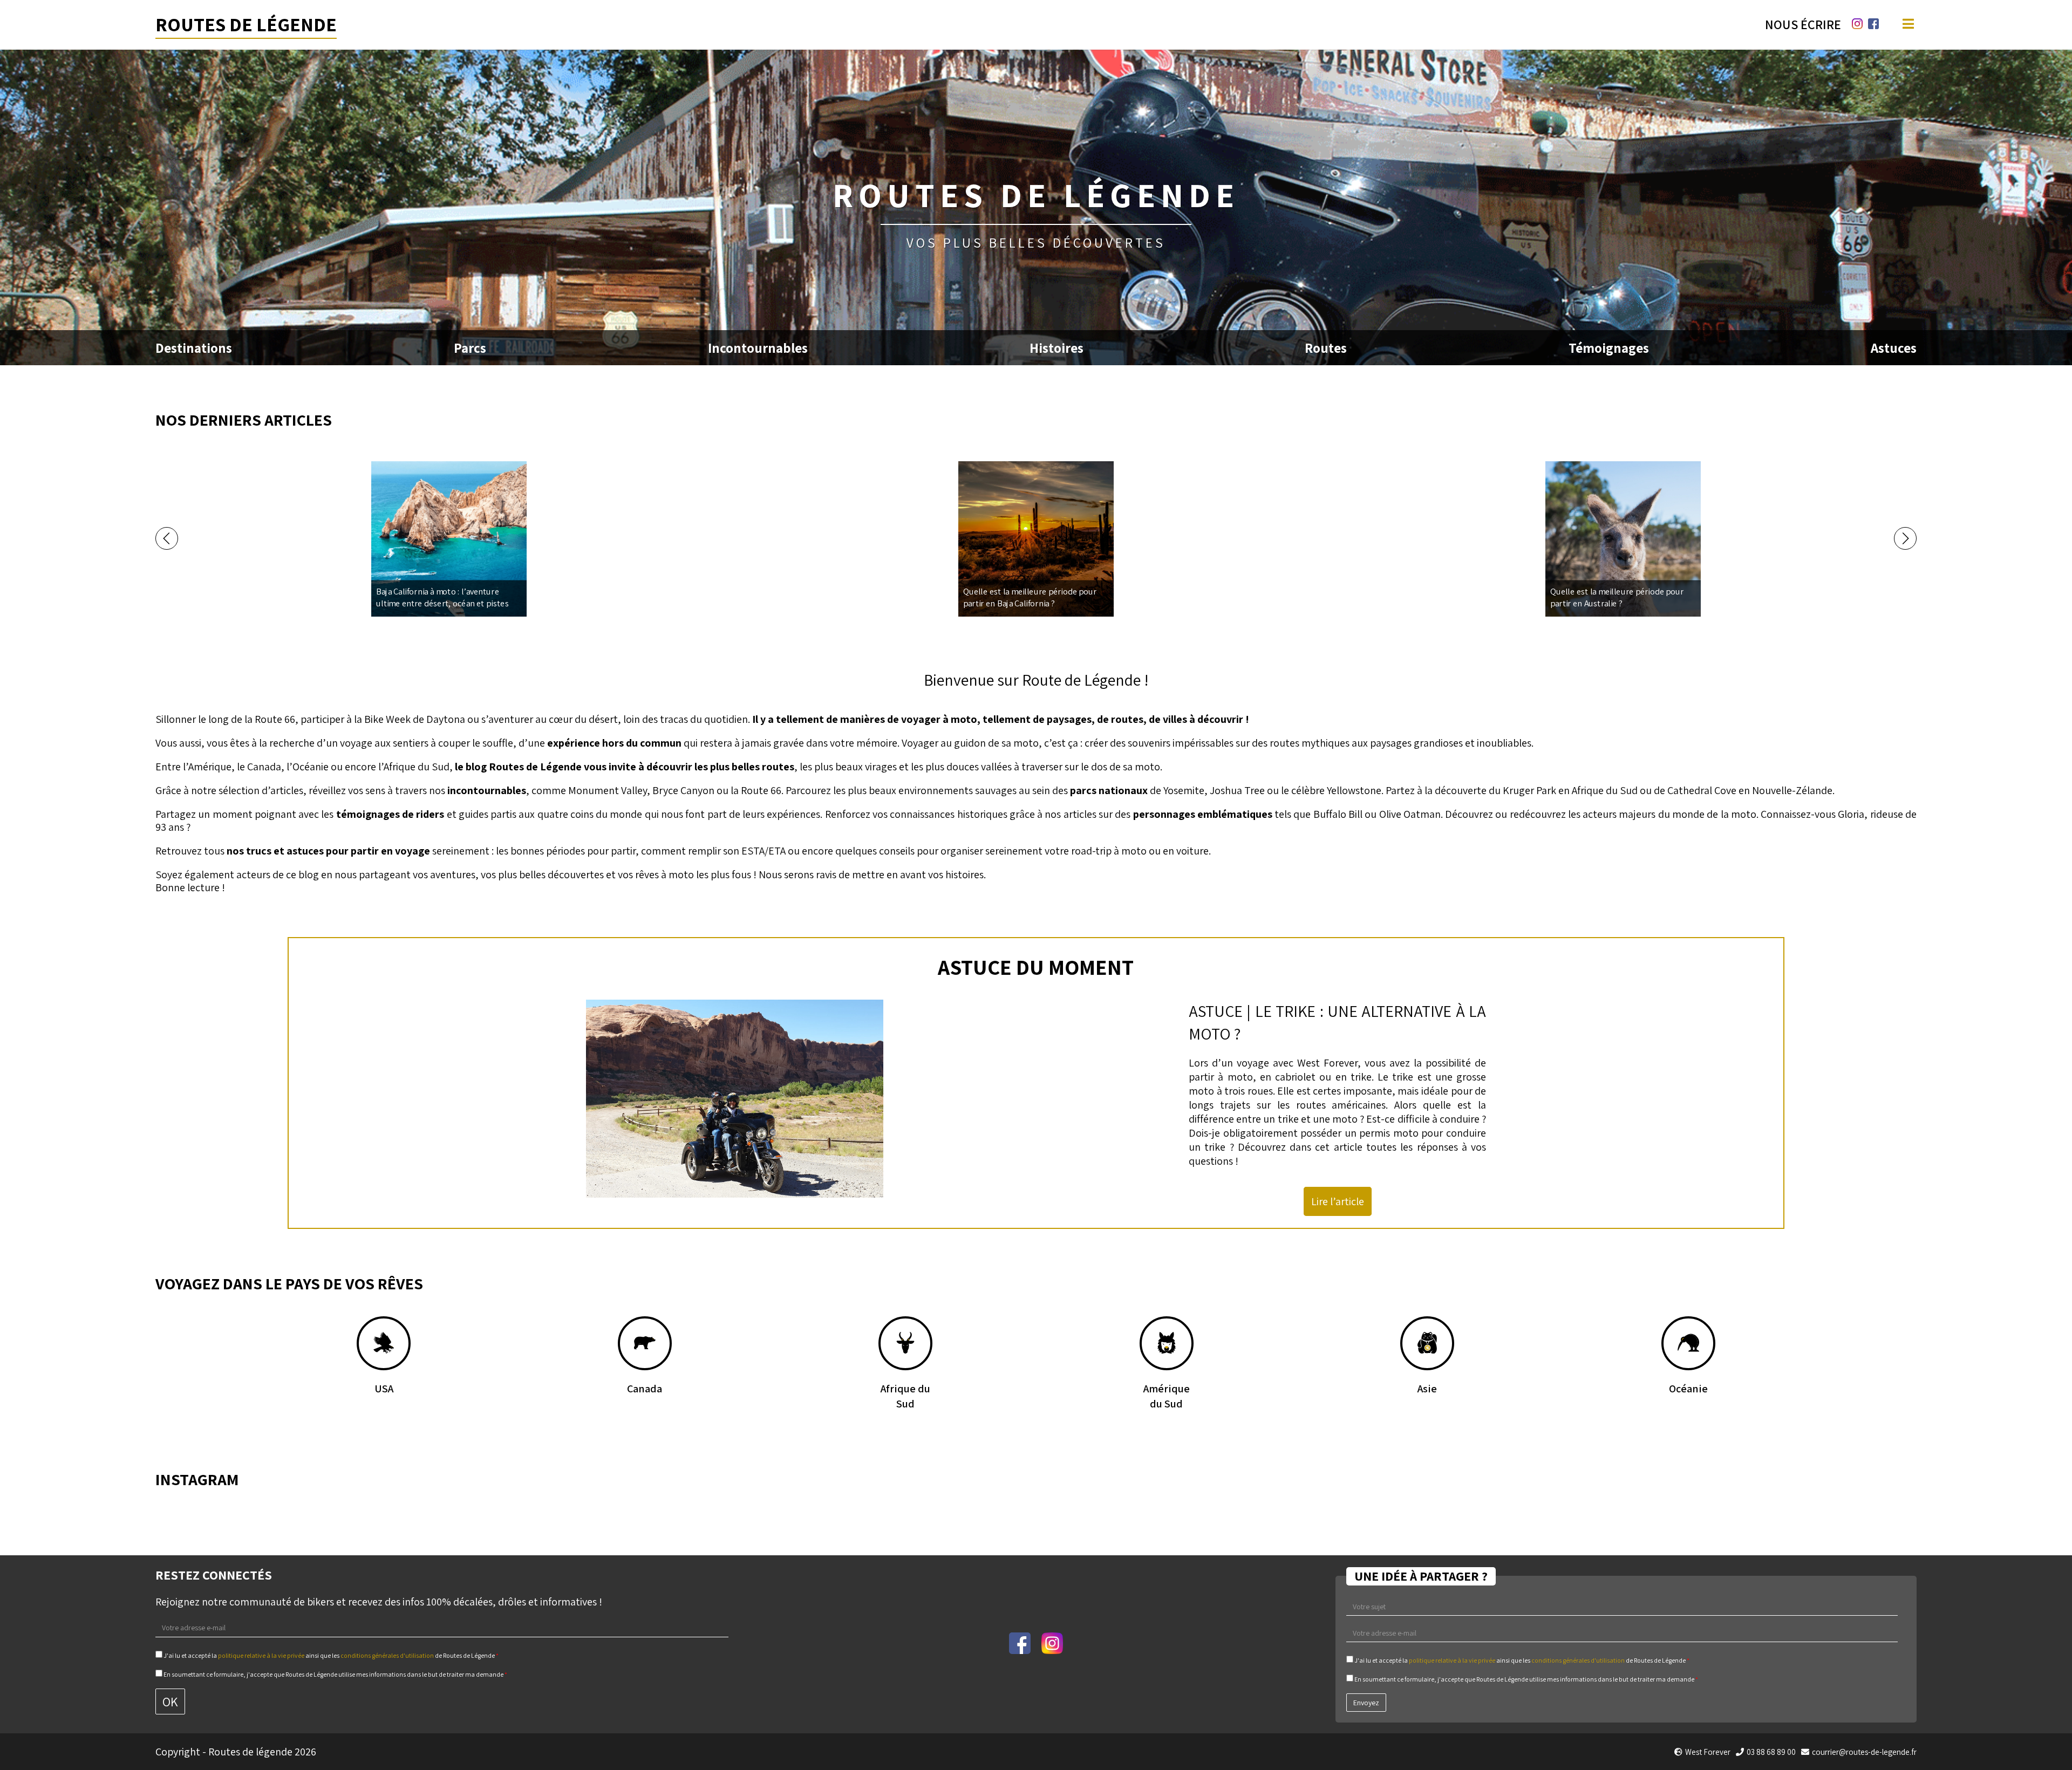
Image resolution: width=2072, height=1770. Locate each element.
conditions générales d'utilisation (387, 1655)
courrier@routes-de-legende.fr (1864, 1752)
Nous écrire (1803, 24)
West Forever (1327, 1063)
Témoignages (1609, 348)
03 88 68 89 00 (1771, 1752)
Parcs (470, 348)
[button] (167, 538)
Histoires (1057, 348)
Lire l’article (1338, 1201)
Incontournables (758, 348)
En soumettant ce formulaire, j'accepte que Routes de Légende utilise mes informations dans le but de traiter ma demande (335, 1674)
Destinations (194, 348)
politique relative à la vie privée (261, 1655)
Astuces (1894, 348)
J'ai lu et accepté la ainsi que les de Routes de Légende (330, 1655)
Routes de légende (246, 24)
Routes (1326, 348)
